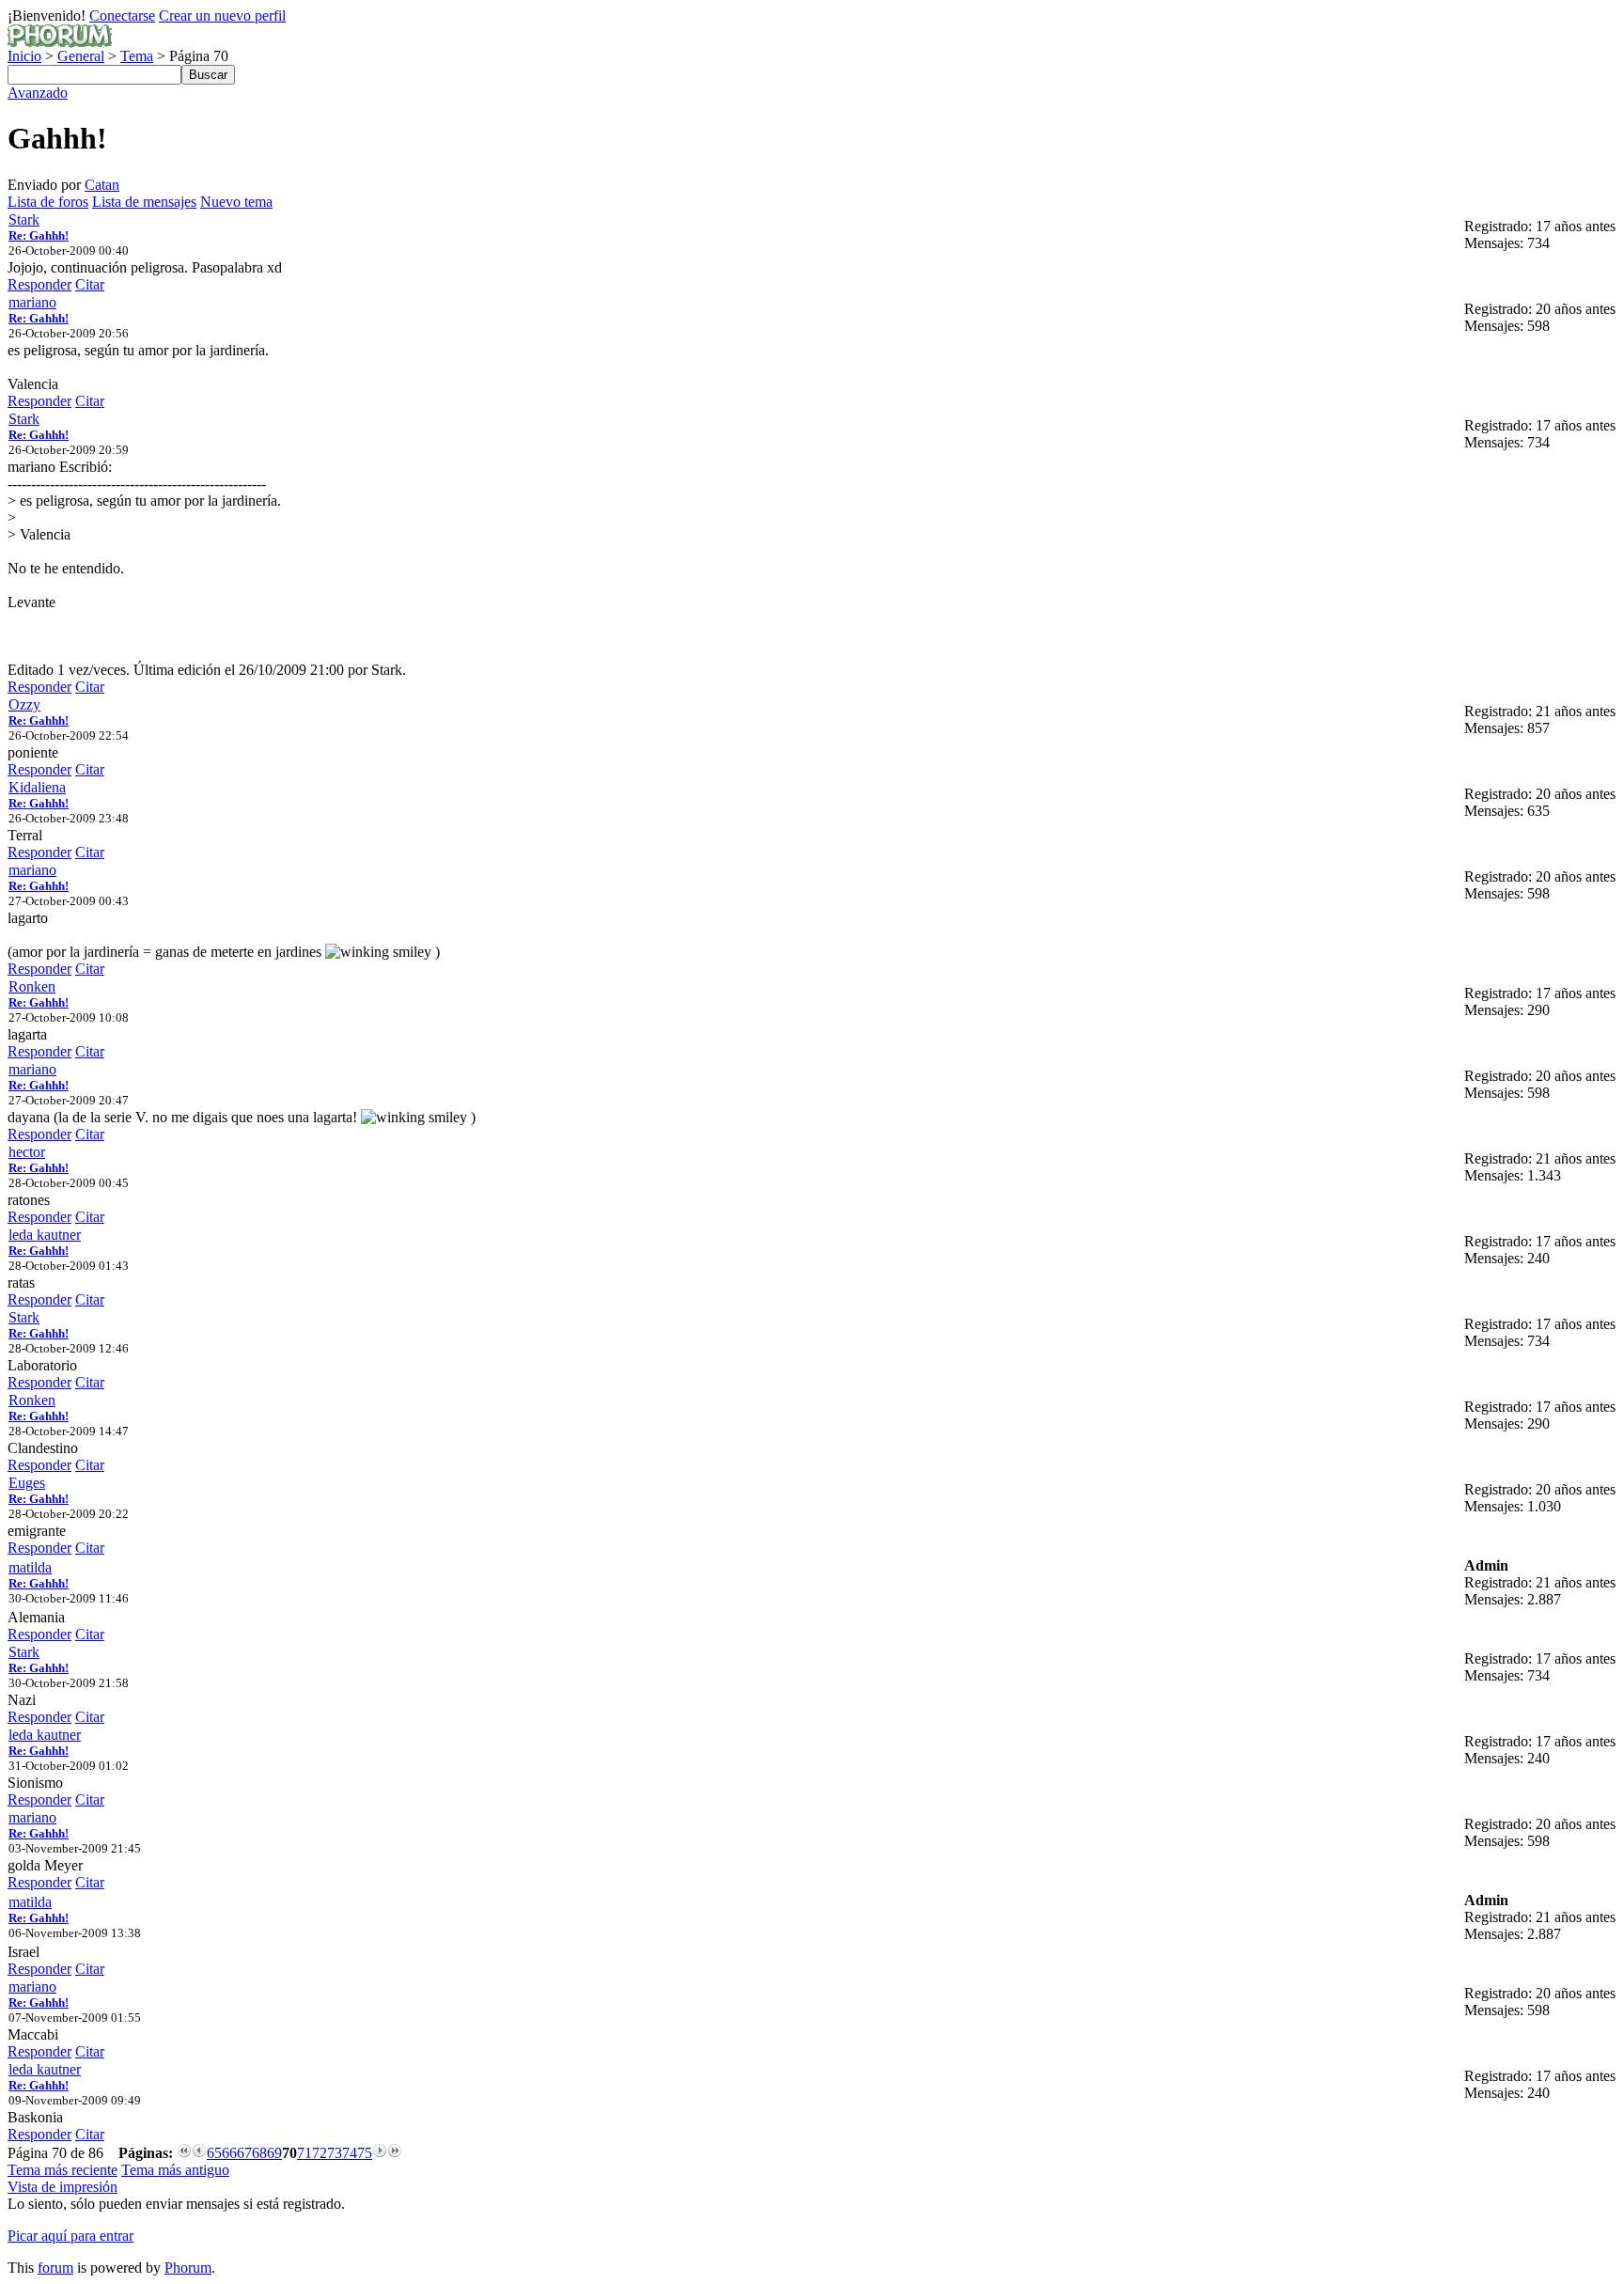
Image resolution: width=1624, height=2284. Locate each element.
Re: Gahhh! (39, 235)
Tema (137, 56)
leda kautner (45, 1235)
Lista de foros (48, 202)
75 (365, 2153)
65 (214, 2153)
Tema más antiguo (175, 2170)
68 (259, 2153)
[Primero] (184, 2153)
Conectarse (122, 16)
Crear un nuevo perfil (222, 16)
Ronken (32, 986)
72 (320, 2153)
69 (274, 2153)
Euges (27, 1483)
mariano (32, 302)
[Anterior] (199, 2153)
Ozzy (24, 704)
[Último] (395, 2153)
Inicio (24, 56)
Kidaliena (37, 787)
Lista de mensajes (144, 202)
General (81, 56)
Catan (102, 185)
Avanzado (38, 93)
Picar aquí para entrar (70, 2236)
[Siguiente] (380, 2153)
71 (304, 2153)
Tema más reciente (62, 2170)
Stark (24, 219)
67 (244, 2153)
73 (335, 2153)
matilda (30, 1567)
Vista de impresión (62, 2187)
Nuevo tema (236, 202)
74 (350, 2153)
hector (27, 1152)
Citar (90, 284)
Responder (39, 284)
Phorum (188, 2268)
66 (229, 2153)
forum (55, 2268)
